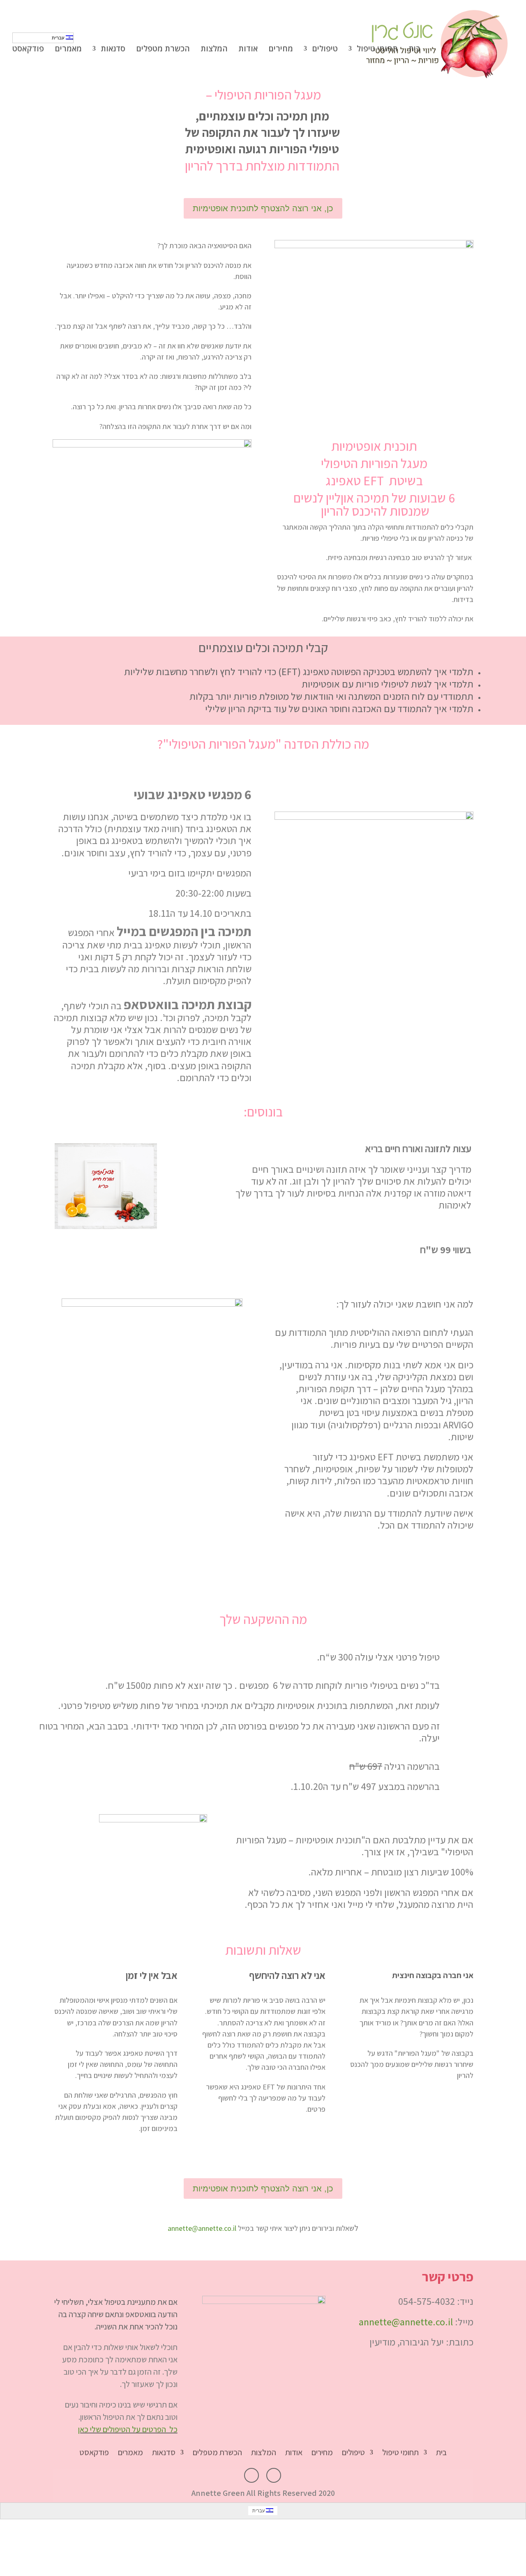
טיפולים (325, 50)
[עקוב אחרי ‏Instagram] (251, 2475)
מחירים (281, 50)
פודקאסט (28, 50)
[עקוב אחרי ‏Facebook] (274, 2475)
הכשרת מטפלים (163, 50)
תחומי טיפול (377, 50)
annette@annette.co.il (202, 2228)
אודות (248, 50)
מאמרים (68, 50)
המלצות (214, 50)
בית (414, 50)
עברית (59, 38)
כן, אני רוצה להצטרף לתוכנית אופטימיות (263, 208)
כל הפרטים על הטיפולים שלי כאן (128, 2429)
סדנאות (113, 50)
